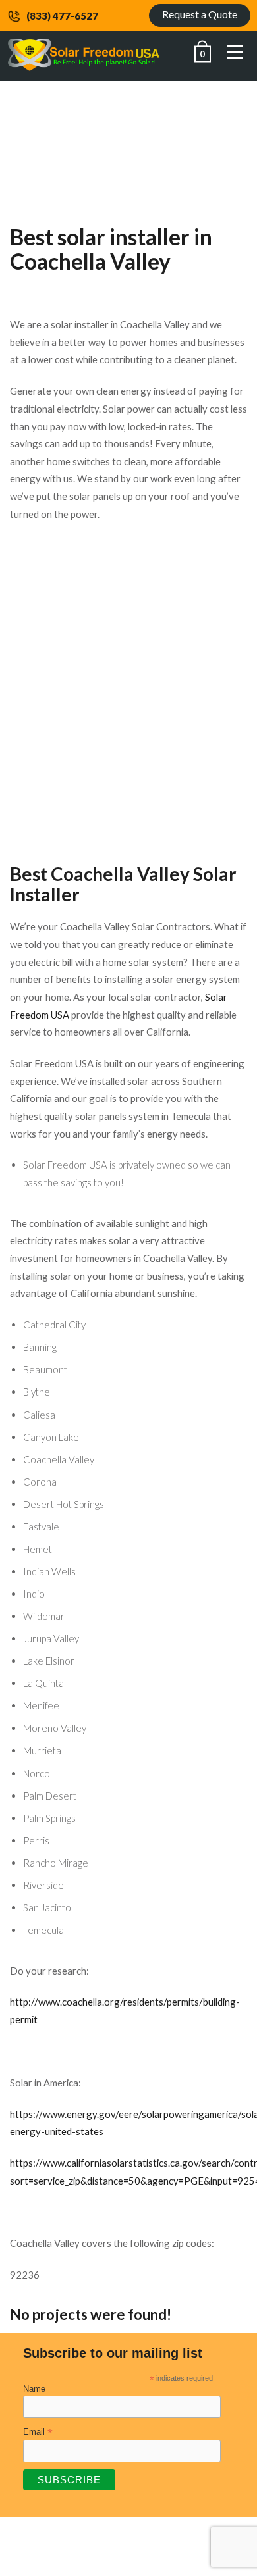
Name (34, 2389)
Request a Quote (200, 14)
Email (38, 2432)
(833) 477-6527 (62, 16)
